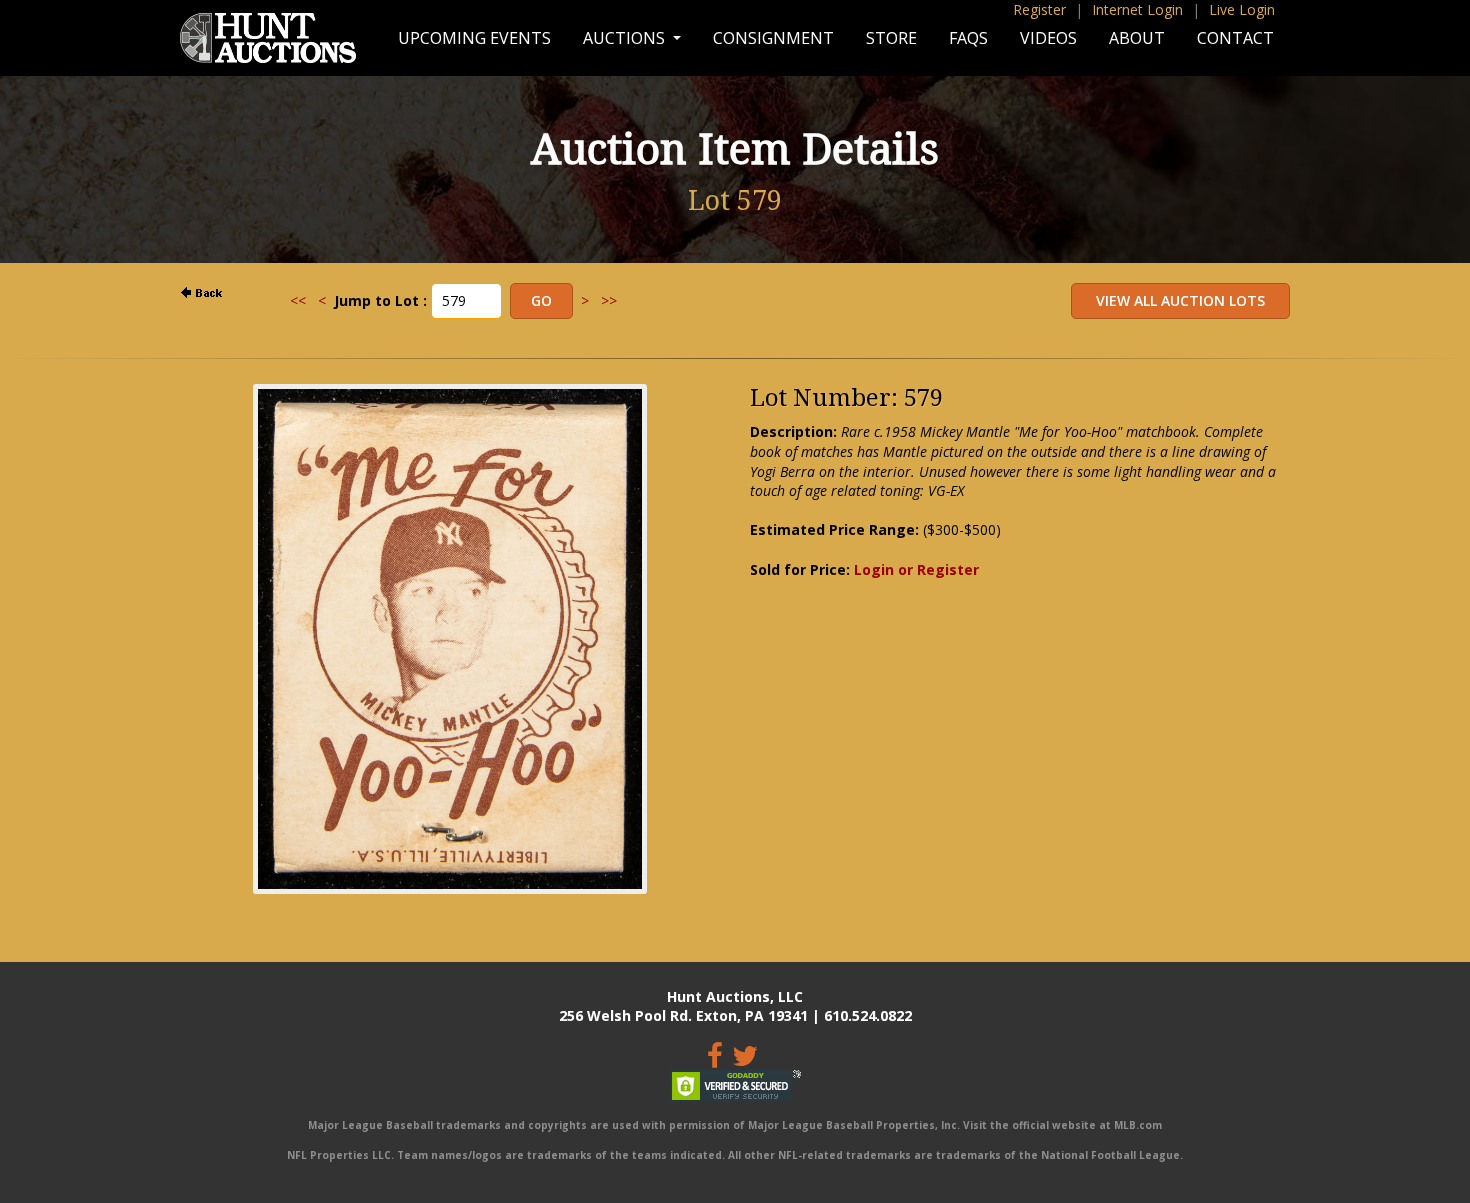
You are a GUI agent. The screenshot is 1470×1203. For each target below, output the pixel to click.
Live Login (1242, 9)
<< (298, 300)
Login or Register (916, 569)
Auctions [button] (626, 38)
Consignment (773, 38)
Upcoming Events (474, 38)
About (1137, 38)
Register (1039, 9)
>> (609, 300)
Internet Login (1137, 9)
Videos (1048, 38)
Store (891, 38)
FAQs (968, 38)
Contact (1235, 38)
